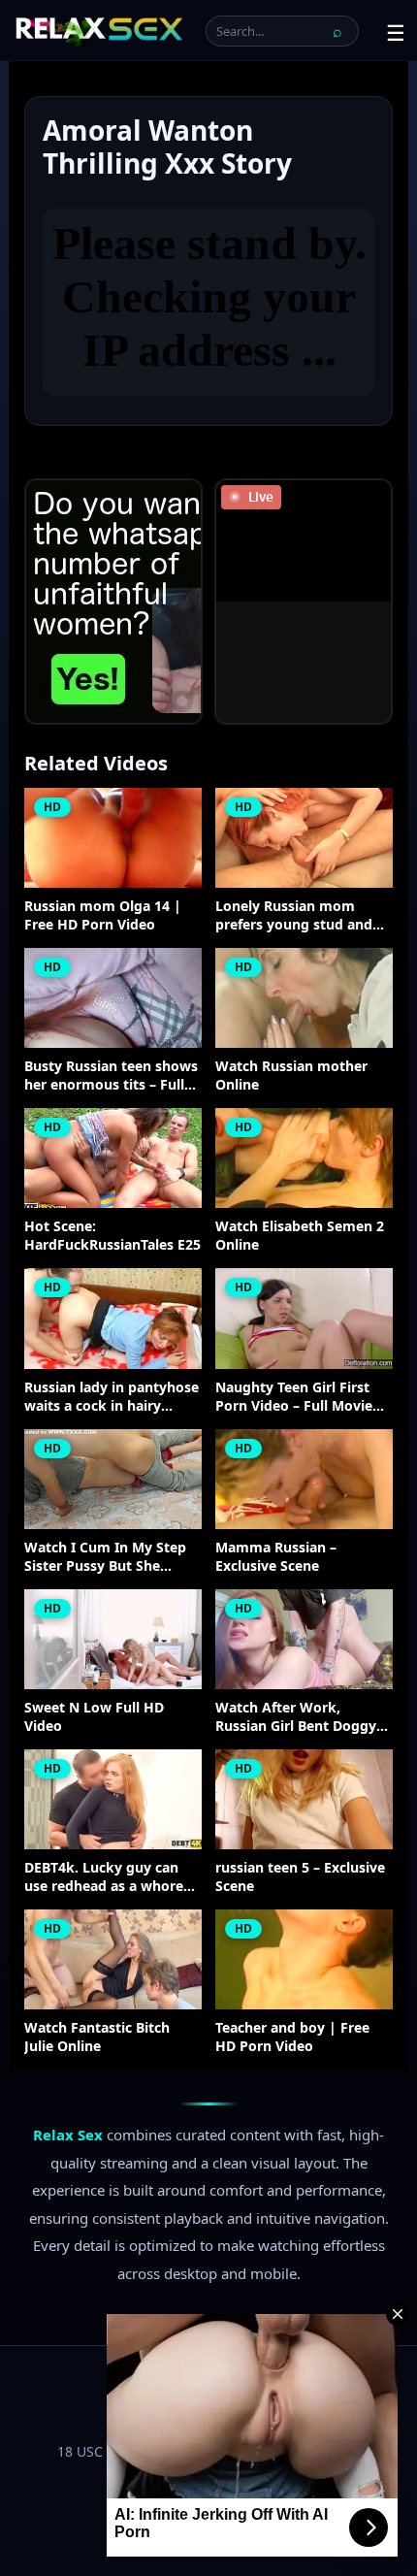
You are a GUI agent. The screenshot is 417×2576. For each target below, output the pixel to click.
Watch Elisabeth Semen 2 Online (300, 1236)
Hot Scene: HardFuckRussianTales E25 (112, 1236)
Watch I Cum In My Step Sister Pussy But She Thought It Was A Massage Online (105, 1557)
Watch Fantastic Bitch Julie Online (97, 2037)
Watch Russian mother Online (291, 1076)
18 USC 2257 (97, 2451)
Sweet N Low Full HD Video (94, 1717)
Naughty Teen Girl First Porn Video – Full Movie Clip (294, 1397)
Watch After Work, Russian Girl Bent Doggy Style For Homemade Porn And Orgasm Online (304, 1717)
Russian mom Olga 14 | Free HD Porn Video (103, 915)
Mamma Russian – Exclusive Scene (276, 1557)
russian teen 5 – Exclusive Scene (300, 1877)
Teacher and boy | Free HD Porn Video (292, 2037)
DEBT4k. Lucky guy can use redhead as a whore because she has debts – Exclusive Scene (105, 1877)
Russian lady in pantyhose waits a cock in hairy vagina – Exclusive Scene (112, 1397)
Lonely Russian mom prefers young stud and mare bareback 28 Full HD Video (302, 916)
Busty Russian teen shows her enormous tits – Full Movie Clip (111, 1076)
